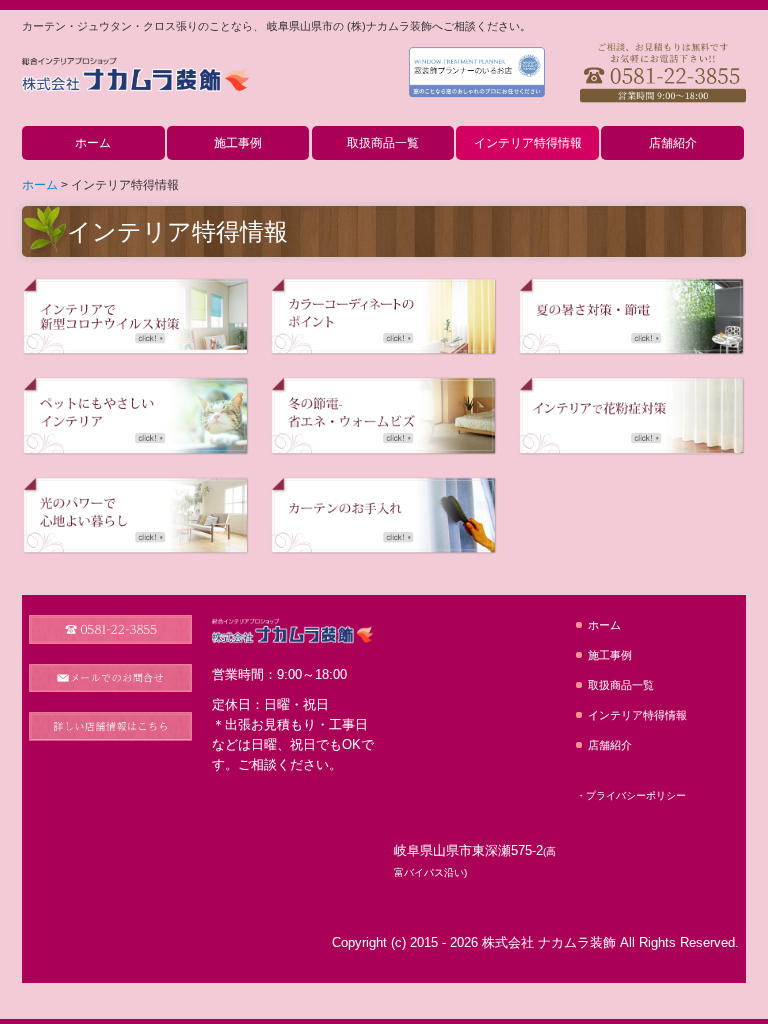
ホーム (93, 143)
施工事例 (238, 143)
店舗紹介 (673, 143)
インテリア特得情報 (528, 143)
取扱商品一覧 (383, 143)
